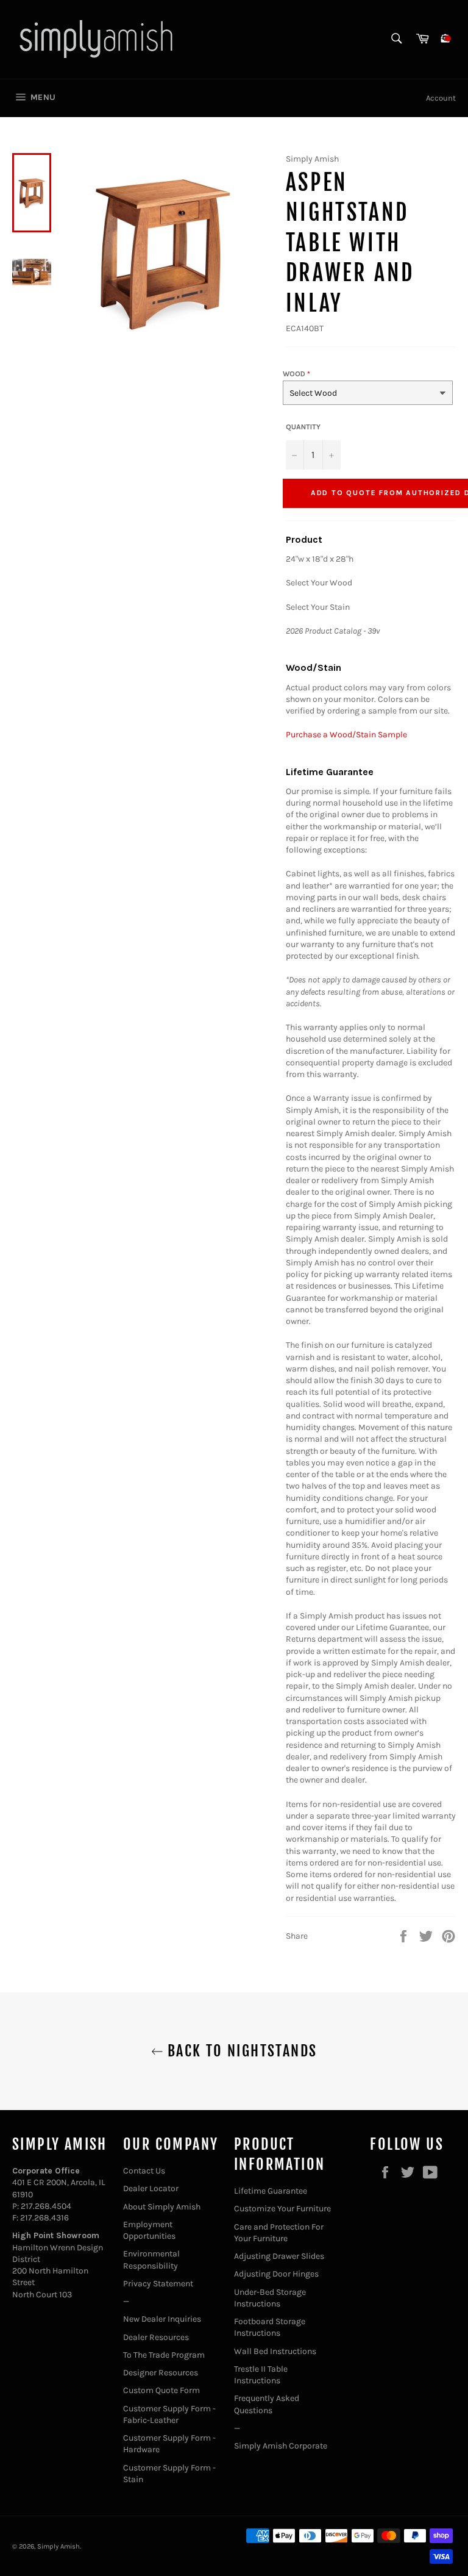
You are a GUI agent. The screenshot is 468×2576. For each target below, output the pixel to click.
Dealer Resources (156, 2337)
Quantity (303, 427)
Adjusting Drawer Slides (279, 2256)
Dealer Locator (151, 2188)
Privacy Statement (158, 2284)
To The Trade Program (164, 2355)
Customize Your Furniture (282, 2209)
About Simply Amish (162, 2207)
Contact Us (144, 2171)
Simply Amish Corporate (281, 2446)
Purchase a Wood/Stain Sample (346, 735)
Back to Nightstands (240, 2051)
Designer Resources (161, 2373)
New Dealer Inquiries (162, 2319)
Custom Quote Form (161, 2390)
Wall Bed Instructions (275, 2351)
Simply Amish (58, 2546)
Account (441, 98)
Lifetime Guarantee (271, 2191)
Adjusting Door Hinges (276, 2274)
